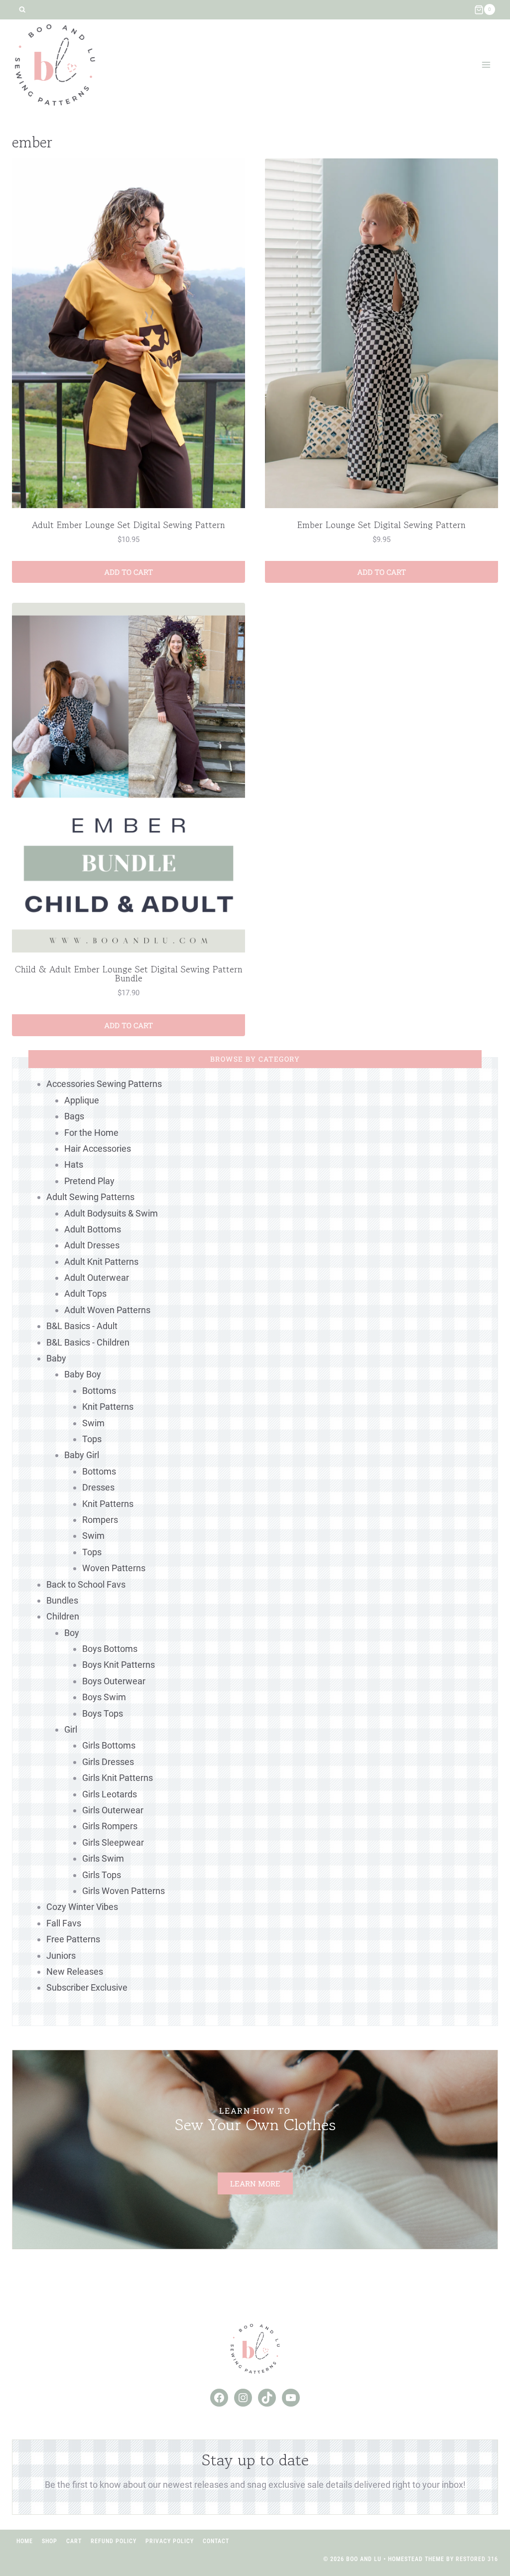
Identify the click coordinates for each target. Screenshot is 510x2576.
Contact (216, 2541)
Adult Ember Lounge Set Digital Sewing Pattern (128, 525)
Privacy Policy (170, 2541)
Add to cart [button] (128, 572)
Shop (50, 2541)
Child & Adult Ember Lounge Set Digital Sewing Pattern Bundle (129, 973)
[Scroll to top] (484, 2536)
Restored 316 (477, 2559)
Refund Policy (114, 2541)
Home (25, 2541)
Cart (74, 2541)
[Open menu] (486, 65)
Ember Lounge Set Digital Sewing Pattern (382, 525)
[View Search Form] (22, 10)
